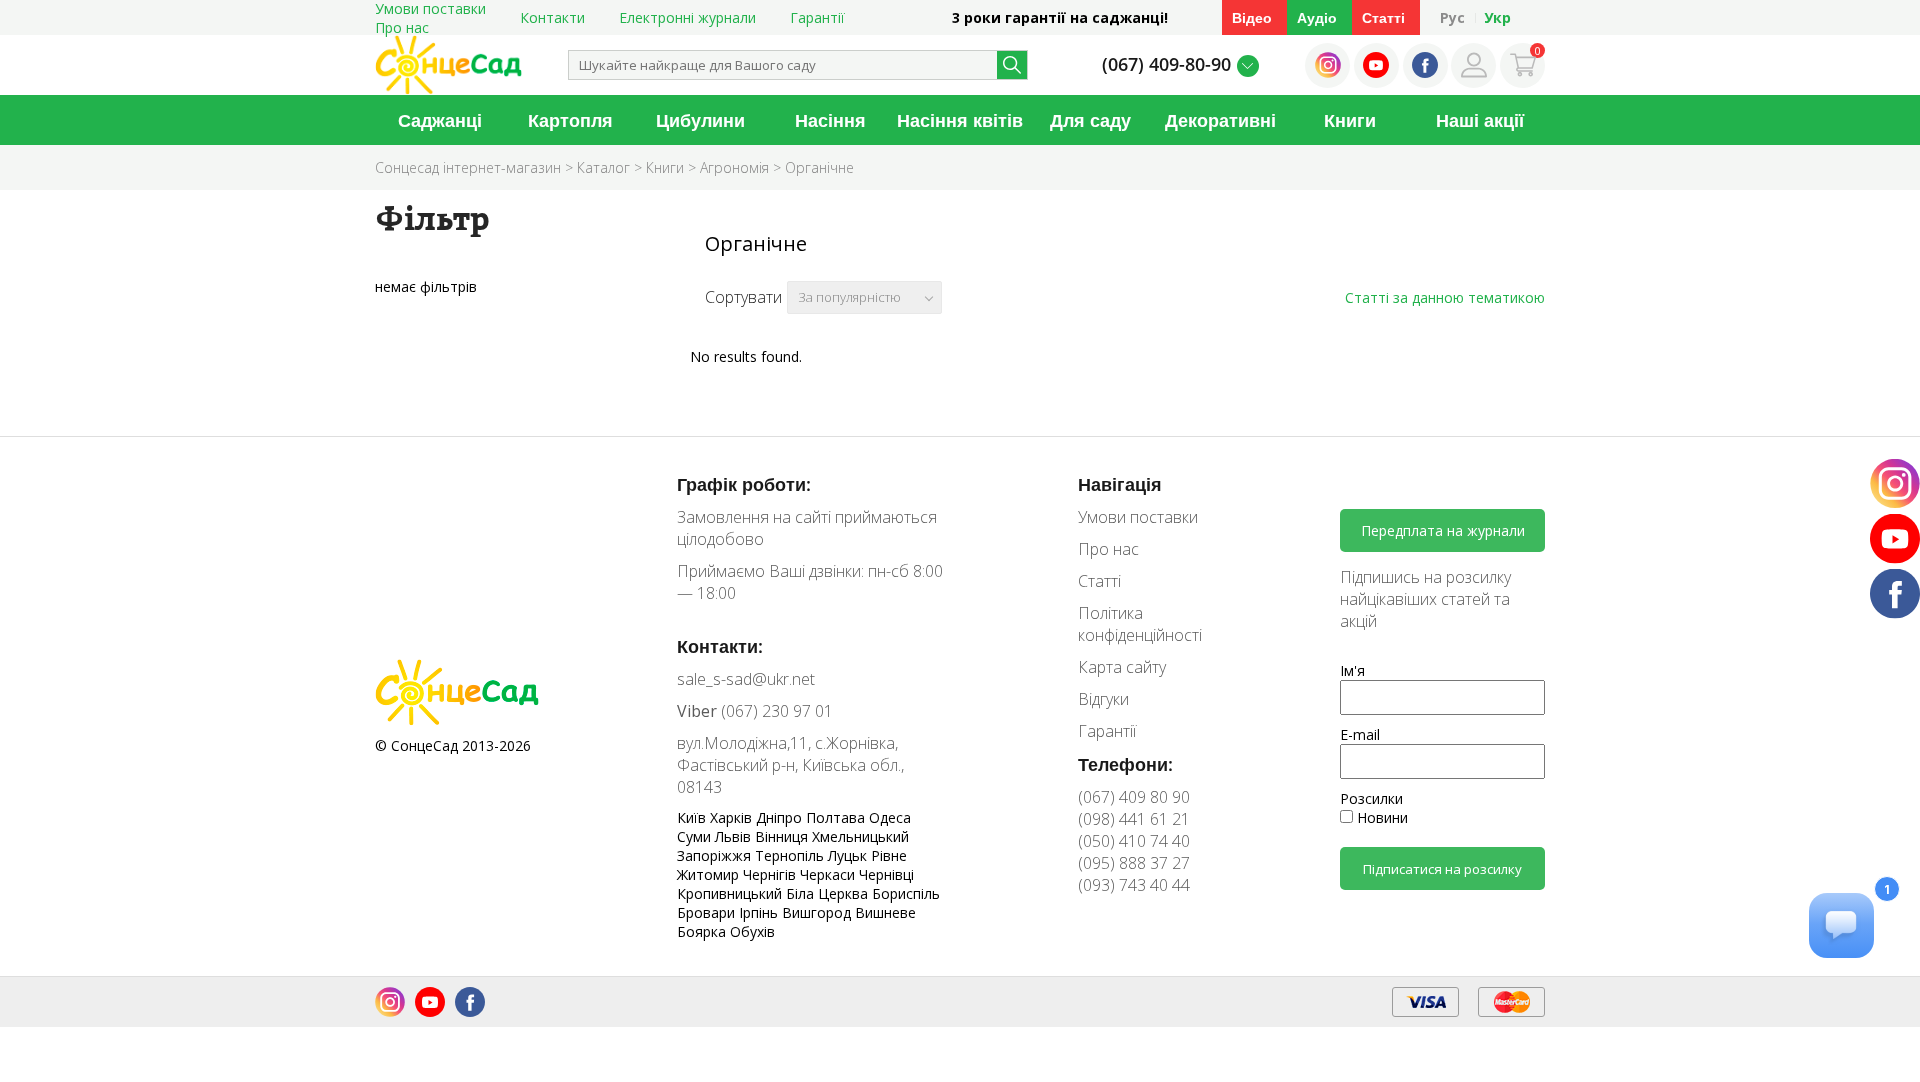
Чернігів (771, 874)
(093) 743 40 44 (1134, 885)
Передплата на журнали (1443, 530)
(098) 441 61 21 (1134, 819)
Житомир (710, 874)
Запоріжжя (716, 855)
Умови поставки (1138, 517)
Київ (693, 817)
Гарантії (817, 17)
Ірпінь (760, 912)
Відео (1252, 17)
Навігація (1120, 484)
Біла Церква (829, 893)
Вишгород (818, 912)
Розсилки (1371, 798)
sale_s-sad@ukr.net (746, 679)
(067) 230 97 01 (755, 711)
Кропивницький (731, 893)
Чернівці (886, 874)
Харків (733, 817)
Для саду (1090, 120)
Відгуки (1103, 699)
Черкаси (829, 874)
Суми (696, 836)
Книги (1350, 120)
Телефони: (1125, 764)
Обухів (752, 931)
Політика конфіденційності (1140, 624)
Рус (1452, 17)
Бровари (708, 912)
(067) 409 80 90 (1134, 797)
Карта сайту (1122, 667)
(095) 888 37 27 (1134, 863)
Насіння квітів (960, 120)
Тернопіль (791, 855)
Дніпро (781, 817)
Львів (735, 836)
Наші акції (1480, 120)
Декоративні (1220, 120)
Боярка (703, 931)
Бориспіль (906, 893)
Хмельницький (860, 836)
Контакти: (720, 646)
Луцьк (849, 855)
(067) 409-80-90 (1166, 64)
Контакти (552, 17)
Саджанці (440, 120)
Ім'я (1352, 670)
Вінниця (783, 836)
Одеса (890, 817)
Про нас (402, 27)
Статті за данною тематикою (1445, 297)
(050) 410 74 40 (1134, 841)
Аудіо (1317, 17)
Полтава (837, 817)
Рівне (889, 855)
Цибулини (700, 120)
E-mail (1360, 734)
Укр (1497, 17)
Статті (1383, 17)
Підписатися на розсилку (1442, 869)
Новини (1380, 817)
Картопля (570, 120)
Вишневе (885, 912)
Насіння (830, 120)
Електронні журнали (687, 17)
